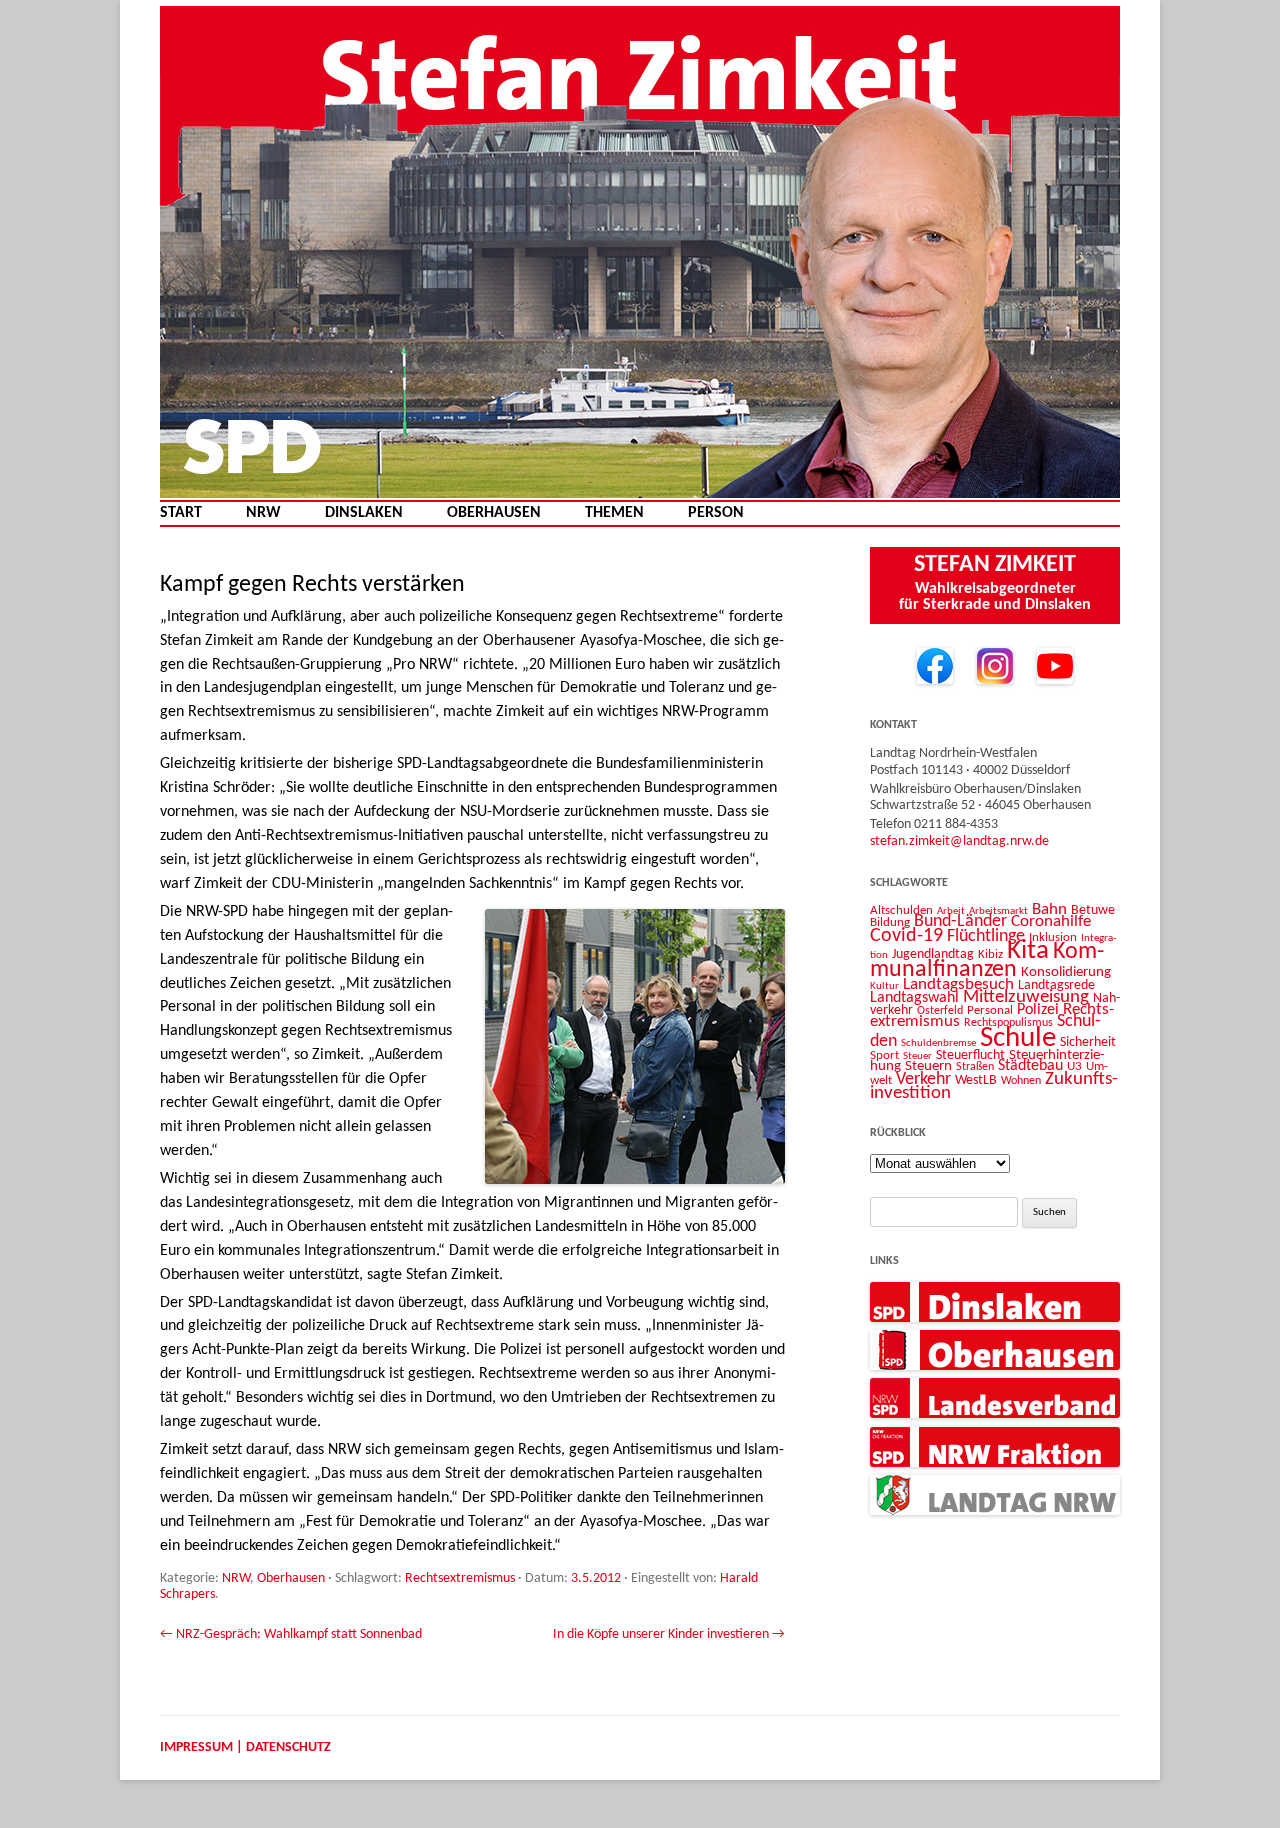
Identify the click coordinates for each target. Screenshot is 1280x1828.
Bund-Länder (960, 921)
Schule (1018, 1038)
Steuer (917, 1056)
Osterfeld (940, 1011)
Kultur (884, 986)
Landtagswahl (914, 998)
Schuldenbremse (938, 1043)
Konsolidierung (1066, 972)
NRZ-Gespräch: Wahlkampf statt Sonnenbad (291, 1634)
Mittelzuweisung (1026, 997)
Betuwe (1093, 910)
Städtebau (1030, 1066)
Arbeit (951, 911)
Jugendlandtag (933, 954)
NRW (263, 513)
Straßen (975, 1067)
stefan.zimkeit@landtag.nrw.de (959, 841)
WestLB (976, 1080)
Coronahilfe (1051, 922)
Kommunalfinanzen (987, 961)
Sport (884, 1055)
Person (716, 513)
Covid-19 (906, 936)
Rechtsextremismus (460, 1578)
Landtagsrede (1056, 985)
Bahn (1049, 909)
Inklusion (1053, 937)
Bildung (890, 922)
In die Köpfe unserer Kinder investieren (669, 1634)
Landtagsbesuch (958, 984)
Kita (1028, 951)
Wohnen (1021, 1081)
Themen (614, 513)
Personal (990, 1010)
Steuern (928, 1066)
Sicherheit (1088, 1042)
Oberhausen (494, 513)
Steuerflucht (970, 1055)
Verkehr (923, 1079)
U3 (1074, 1066)
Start (181, 513)
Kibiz (990, 954)
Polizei (1038, 1010)
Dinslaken (364, 513)
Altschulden (901, 910)
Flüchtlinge (986, 936)
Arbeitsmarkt (998, 911)
